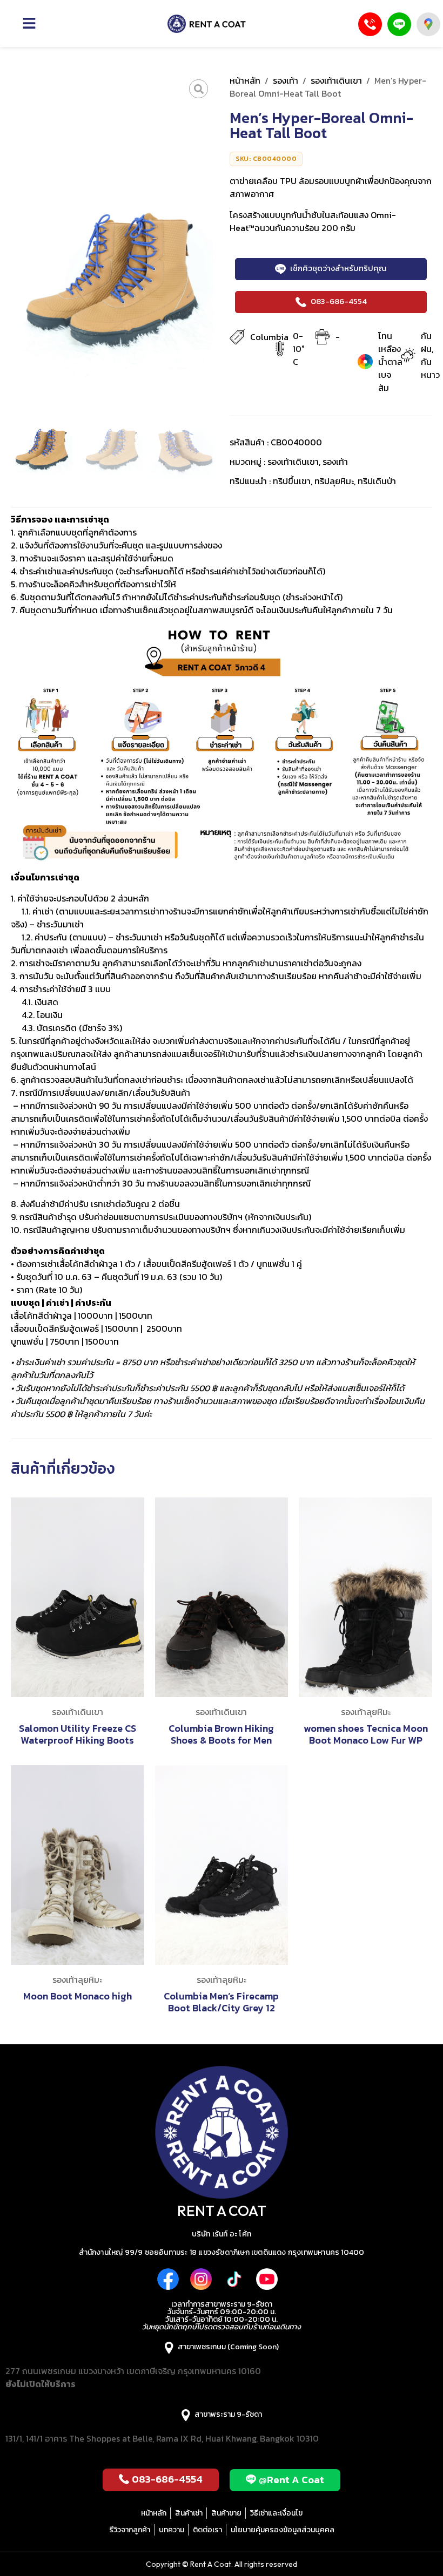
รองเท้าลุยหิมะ (366, 1712)
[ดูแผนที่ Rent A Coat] (428, 24)
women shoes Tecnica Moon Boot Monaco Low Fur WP (366, 1734)
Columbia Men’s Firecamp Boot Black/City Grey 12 (221, 2002)
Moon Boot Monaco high (78, 1996)
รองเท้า (286, 80)
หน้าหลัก (245, 80)
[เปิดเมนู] (44, 23)
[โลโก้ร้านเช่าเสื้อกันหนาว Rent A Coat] (207, 24)
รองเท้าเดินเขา (336, 80)
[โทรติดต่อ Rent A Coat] (370, 24)
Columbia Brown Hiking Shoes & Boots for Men (221, 1734)
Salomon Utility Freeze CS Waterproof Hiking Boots (78, 1734)
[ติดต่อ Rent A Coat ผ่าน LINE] (399, 24)
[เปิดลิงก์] (199, 89)
